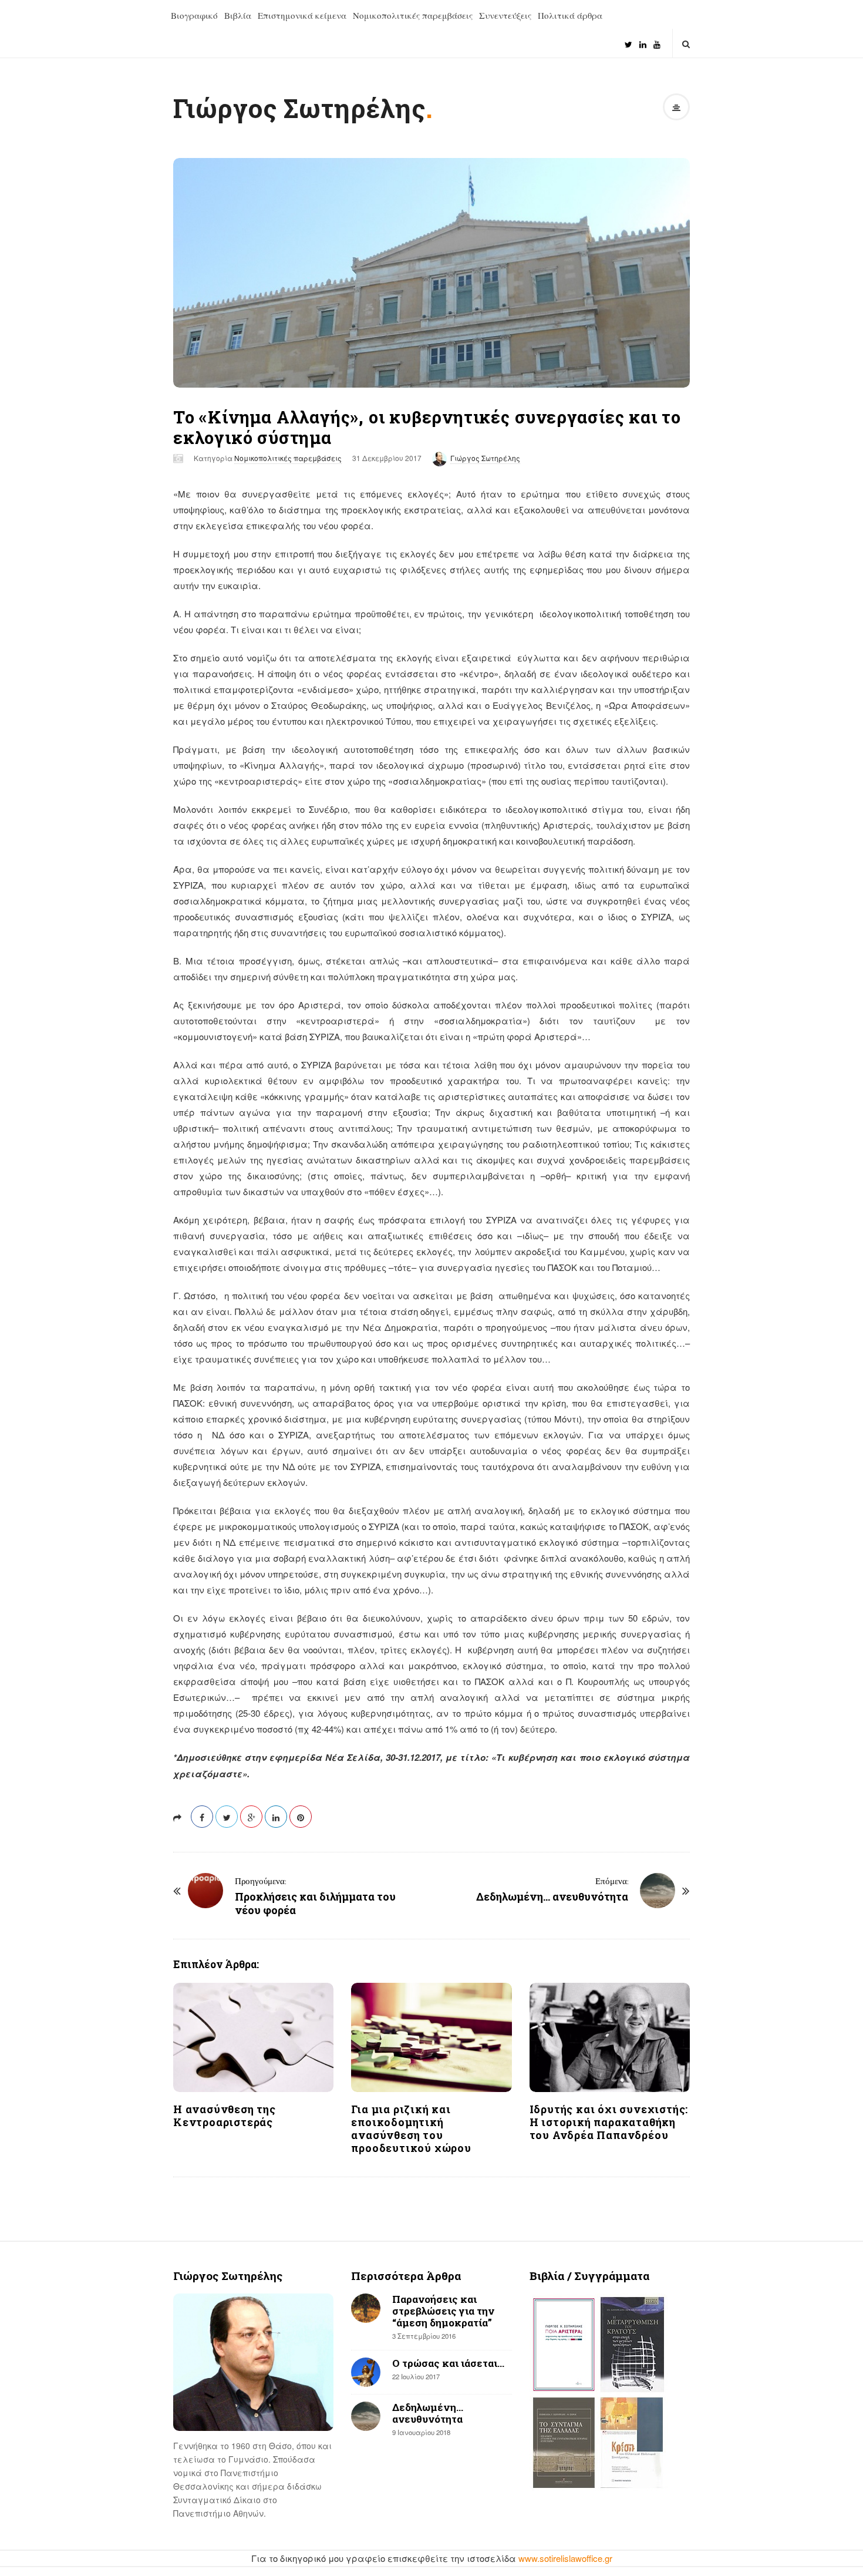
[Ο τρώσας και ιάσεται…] (366, 2372)
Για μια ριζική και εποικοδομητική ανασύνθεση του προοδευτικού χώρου (411, 2128)
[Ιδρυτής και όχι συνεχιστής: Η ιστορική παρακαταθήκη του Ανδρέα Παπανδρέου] (610, 2037)
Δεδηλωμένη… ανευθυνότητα (552, 1896)
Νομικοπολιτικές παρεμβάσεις (413, 15)
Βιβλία (238, 15)
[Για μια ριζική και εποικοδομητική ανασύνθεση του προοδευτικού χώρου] (431, 2037)
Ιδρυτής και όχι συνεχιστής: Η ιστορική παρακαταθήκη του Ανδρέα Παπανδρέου (609, 2122)
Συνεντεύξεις (505, 15)
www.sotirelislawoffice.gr (565, 2558)
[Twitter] (628, 40)
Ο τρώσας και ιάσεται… (448, 2363)
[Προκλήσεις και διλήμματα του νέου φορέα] (205, 1891)
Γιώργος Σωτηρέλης (299, 108)
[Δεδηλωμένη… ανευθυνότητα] (658, 1891)
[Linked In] (643, 40)
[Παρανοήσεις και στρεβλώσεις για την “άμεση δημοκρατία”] (366, 2308)
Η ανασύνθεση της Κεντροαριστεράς (225, 2116)
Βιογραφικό (194, 15)
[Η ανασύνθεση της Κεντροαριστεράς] (253, 2037)
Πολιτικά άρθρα (570, 15)
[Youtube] (657, 40)
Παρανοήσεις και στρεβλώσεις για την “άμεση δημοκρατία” (443, 2311)
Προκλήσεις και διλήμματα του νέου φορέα (315, 1903)
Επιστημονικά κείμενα (302, 15)
